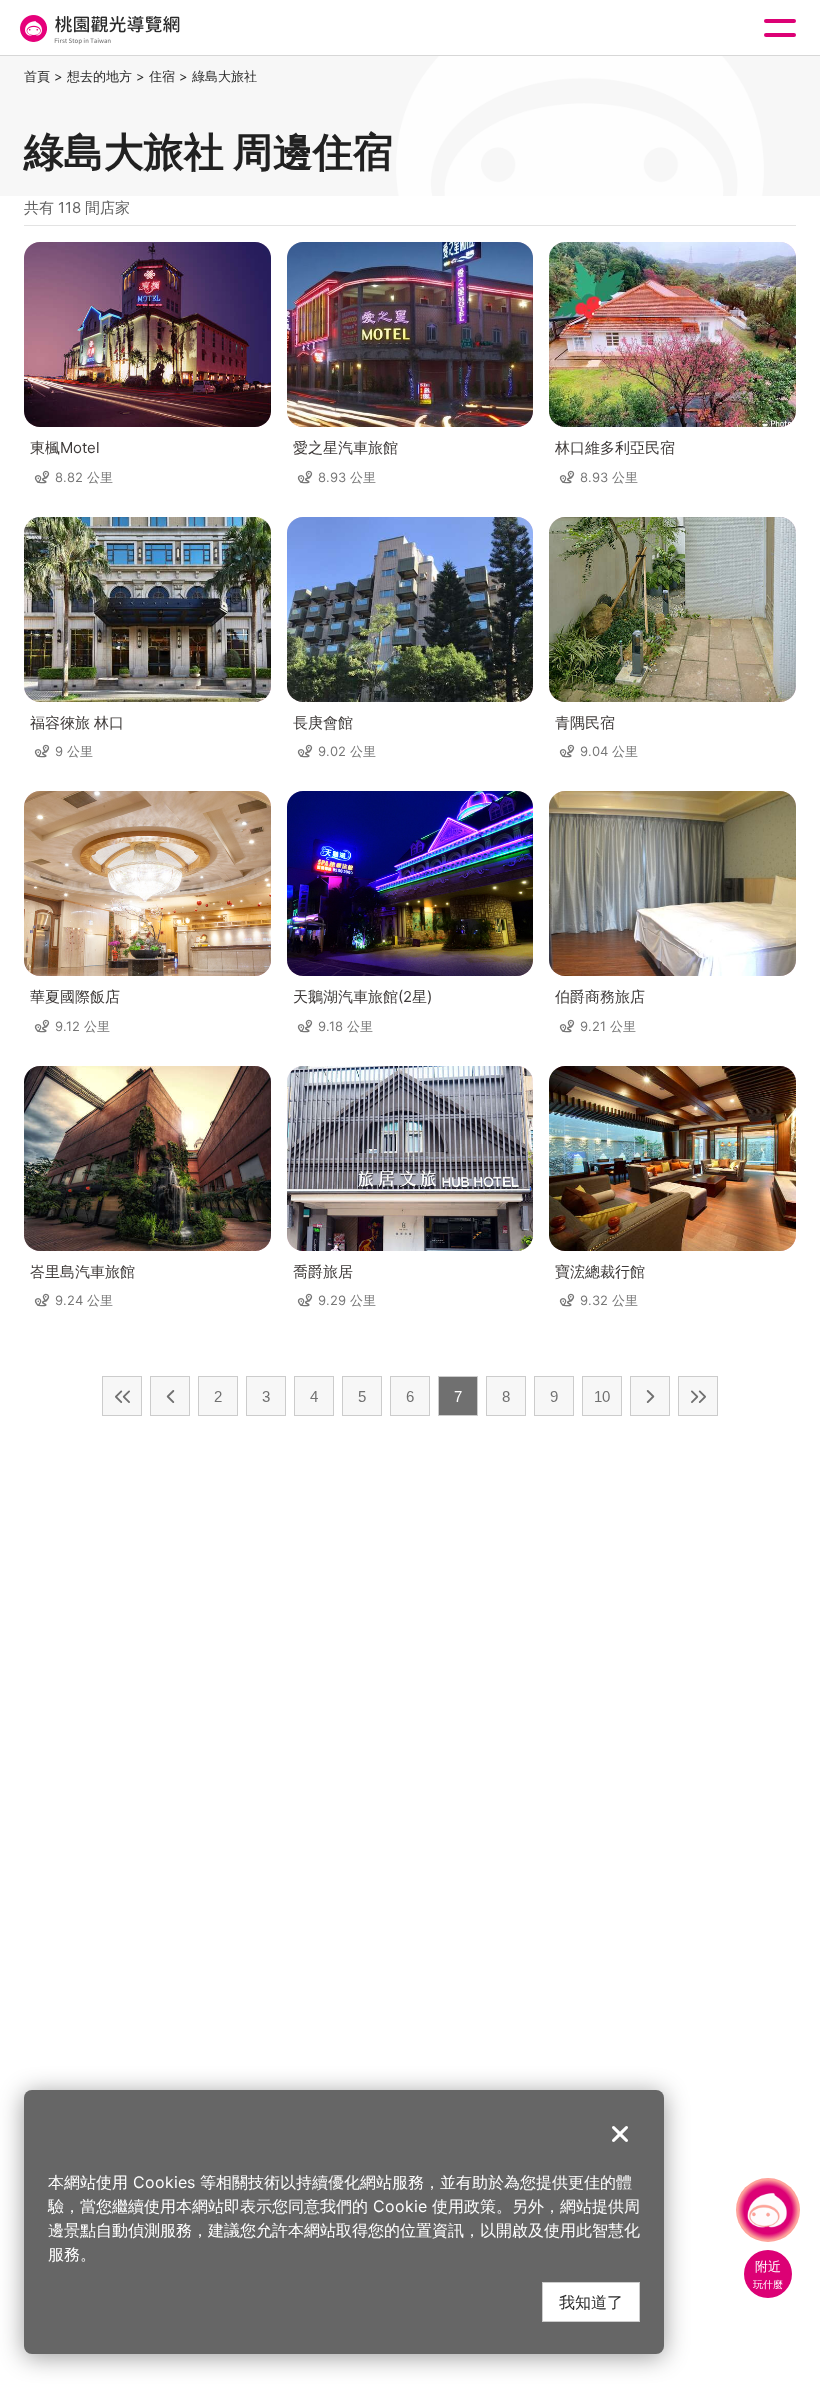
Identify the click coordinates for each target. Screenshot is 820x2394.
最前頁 (122, 1396)
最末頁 (698, 1396)
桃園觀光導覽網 (98, 28)
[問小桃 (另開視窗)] (768, 2210)
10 (602, 1396)
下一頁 (650, 1396)
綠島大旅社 (224, 76)
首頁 (37, 76)
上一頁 (170, 1396)
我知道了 (591, 2301)
